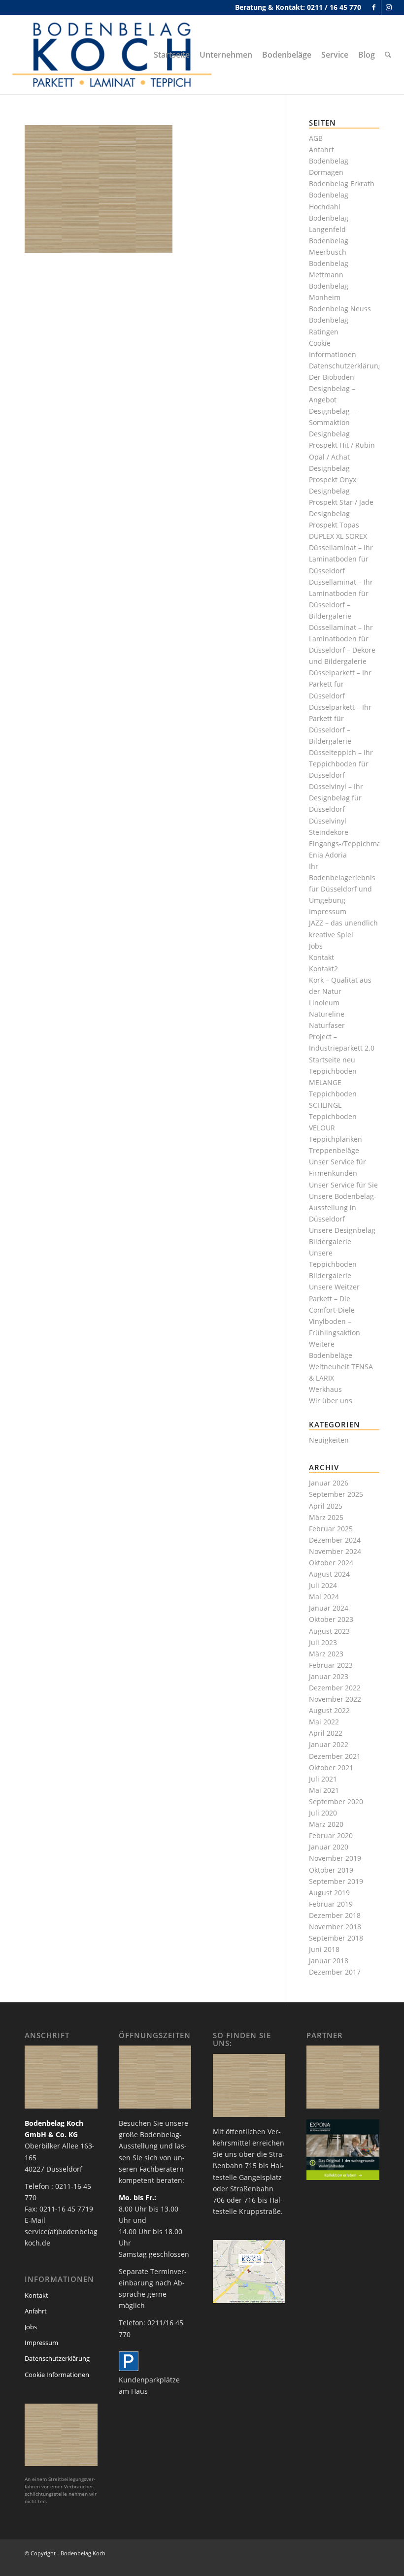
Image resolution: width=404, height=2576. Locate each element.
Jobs (316, 946)
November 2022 (335, 1699)
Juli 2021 (323, 1779)
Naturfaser (327, 1025)
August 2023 (329, 1631)
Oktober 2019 (331, 1870)
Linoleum (324, 1003)
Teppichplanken (336, 1139)
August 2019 (329, 1893)
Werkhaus (325, 1389)
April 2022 (326, 1733)
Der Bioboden (332, 377)
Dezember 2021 (335, 1756)
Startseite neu (332, 1060)
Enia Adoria (328, 855)
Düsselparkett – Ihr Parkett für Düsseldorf (340, 684)
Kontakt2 (323, 969)
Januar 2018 (329, 1961)
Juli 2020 (323, 1813)
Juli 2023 (323, 1642)
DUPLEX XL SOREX (338, 536)
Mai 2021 (324, 1790)
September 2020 (336, 1801)
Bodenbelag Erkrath (342, 183)
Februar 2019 (331, 1904)
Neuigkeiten (329, 1440)
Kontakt (321, 957)
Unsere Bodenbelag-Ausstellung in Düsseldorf (343, 1207)
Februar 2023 (331, 1665)
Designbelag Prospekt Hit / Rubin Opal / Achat (342, 445)
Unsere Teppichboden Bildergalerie (333, 1264)
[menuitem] (172, 55)
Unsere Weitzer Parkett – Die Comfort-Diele (334, 1298)
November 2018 (335, 1927)
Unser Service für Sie (343, 1185)
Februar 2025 (331, 1529)
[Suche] (388, 55)
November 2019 (335, 1858)
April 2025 (326, 1506)
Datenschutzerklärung (346, 366)
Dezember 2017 (335, 1972)
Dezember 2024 (335, 1540)
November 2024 (335, 1551)
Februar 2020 (331, 1835)
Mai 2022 (324, 1722)
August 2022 (329, 1710)
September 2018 (336, 1938)
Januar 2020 (329, 1847)
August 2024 (329, 1574)
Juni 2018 (324, 1949)
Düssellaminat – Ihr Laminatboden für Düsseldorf (341, 559)
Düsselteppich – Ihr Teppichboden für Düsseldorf (341, 764)
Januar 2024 (329, 1608)
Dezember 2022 (335, 1688)
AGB (316, 138)
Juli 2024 (323, 1585)
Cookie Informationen (57, 2375)
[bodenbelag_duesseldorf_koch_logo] (115, 55)
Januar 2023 (329, 1676)
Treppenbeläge (334, 1150)
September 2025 (336, 1494)
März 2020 (326, 1824)
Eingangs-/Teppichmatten (352, 843)
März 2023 (326, 1654)
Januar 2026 (329, 1483)
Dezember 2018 (335, 1915)
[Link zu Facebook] (374, 7)
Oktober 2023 (331, 1619)
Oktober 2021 (331, 1767)
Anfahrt (321, 149)
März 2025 (326, 1517)
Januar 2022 (329, 1744)
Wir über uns (331, 1401)
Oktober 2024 (331, 1563)
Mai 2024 (324, 1597)
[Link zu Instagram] (389, 7)
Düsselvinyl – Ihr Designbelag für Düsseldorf (336, 798)
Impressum (328, 911)
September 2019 (336, 1881)
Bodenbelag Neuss (340, 309)
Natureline (327, 1014)
